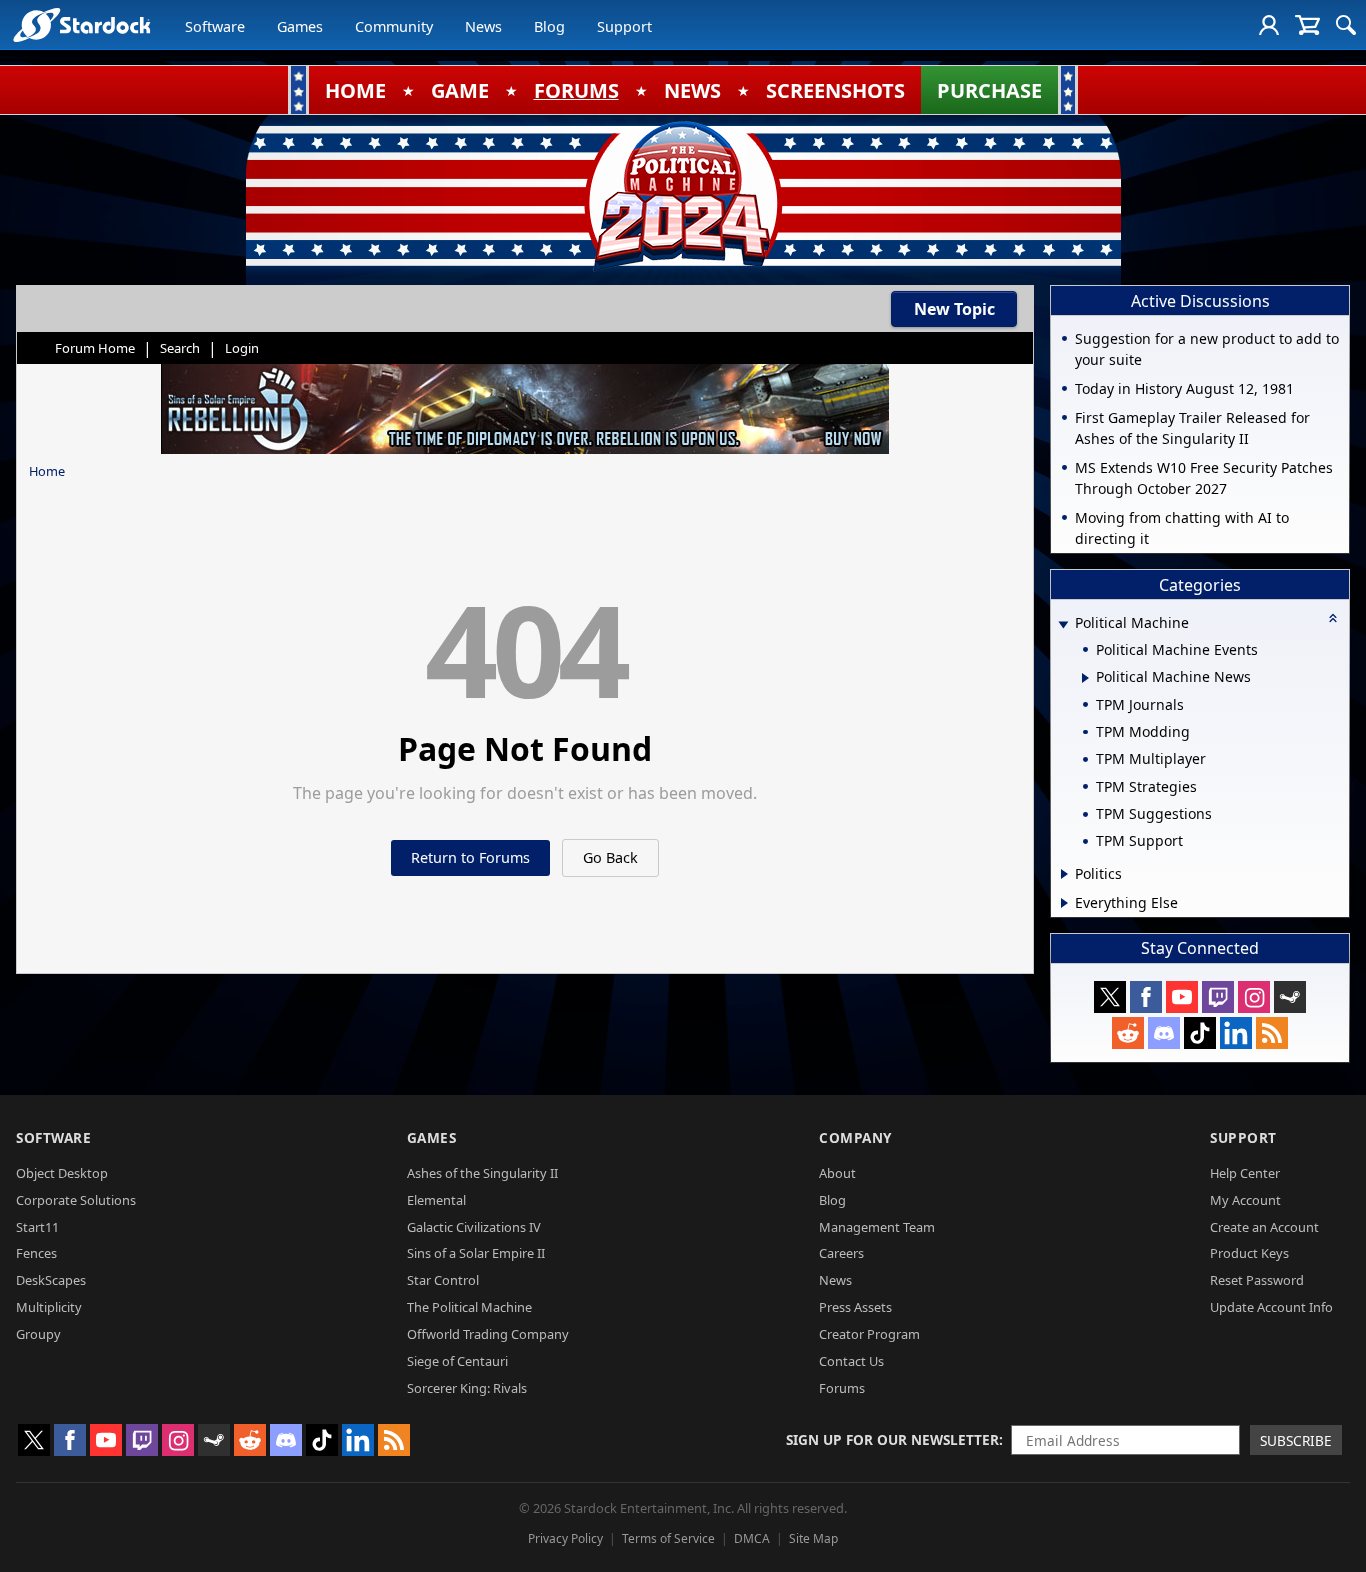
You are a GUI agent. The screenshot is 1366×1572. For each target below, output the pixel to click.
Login (242, 348)
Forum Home (95, 348)
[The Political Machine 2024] (683, 195)
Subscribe (1296, 1440)
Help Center (1245, 1173)
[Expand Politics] (1064, 874)
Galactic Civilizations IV (474, 1227)
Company (855, 1137)
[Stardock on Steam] (1290, 997)
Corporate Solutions (76, 1200)
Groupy (38, 1334)
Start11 (37, 1227)
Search (180, 348)
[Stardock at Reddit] (1128, 1033)
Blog (549, 26)
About (837, 1173)
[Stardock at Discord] (1164, 1033)
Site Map (813, 1538)
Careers (841, 1253)
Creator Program (869, 1334)
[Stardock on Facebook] (1146, 997)
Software (215, 26)
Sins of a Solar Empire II (476, 1253)
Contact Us (851, 1361)
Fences (36, 1253)
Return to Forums (470, 857)
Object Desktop (62, 1173)
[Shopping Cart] (1307, 25)
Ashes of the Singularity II (482, 1173)
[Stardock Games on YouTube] (1182, 997)
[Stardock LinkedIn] (1236, 1033)
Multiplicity (49, 1307)
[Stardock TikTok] (1200, 1033)
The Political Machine (469, 1307)
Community (394, 26)
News (483, 26)
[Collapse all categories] (1333, 618)
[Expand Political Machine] (1063, 624)
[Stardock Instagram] (1254, 997)
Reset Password (1257, 1280)
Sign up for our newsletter (892, 1439)
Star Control (443, 1280)
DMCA (752, 1538)
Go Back (610, 857)
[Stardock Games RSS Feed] (1272, 1033)
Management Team (877, 1227)
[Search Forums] (1346, 25)
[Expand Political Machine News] (1085, 678)
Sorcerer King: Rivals (467, 1388)
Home (47, 471)
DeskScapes (51, 1280)
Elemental (436, 1200)
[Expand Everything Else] (1064, 903)
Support (624, 26)
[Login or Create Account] (1269, 25)
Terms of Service (668, 1538)
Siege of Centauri (457, 1361)
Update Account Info (1271, 1307)
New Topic (954, 309)
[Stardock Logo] (81, 24)
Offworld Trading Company (488, 1334)
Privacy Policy (565, 1538)
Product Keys (1249, 1253)
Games (300, 26)
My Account (1245, 1200)
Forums (842, 1388)
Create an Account (1264, 1227)
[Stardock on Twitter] (1110, 997)
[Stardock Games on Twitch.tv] (1218, 997)
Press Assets (855, 1307)
